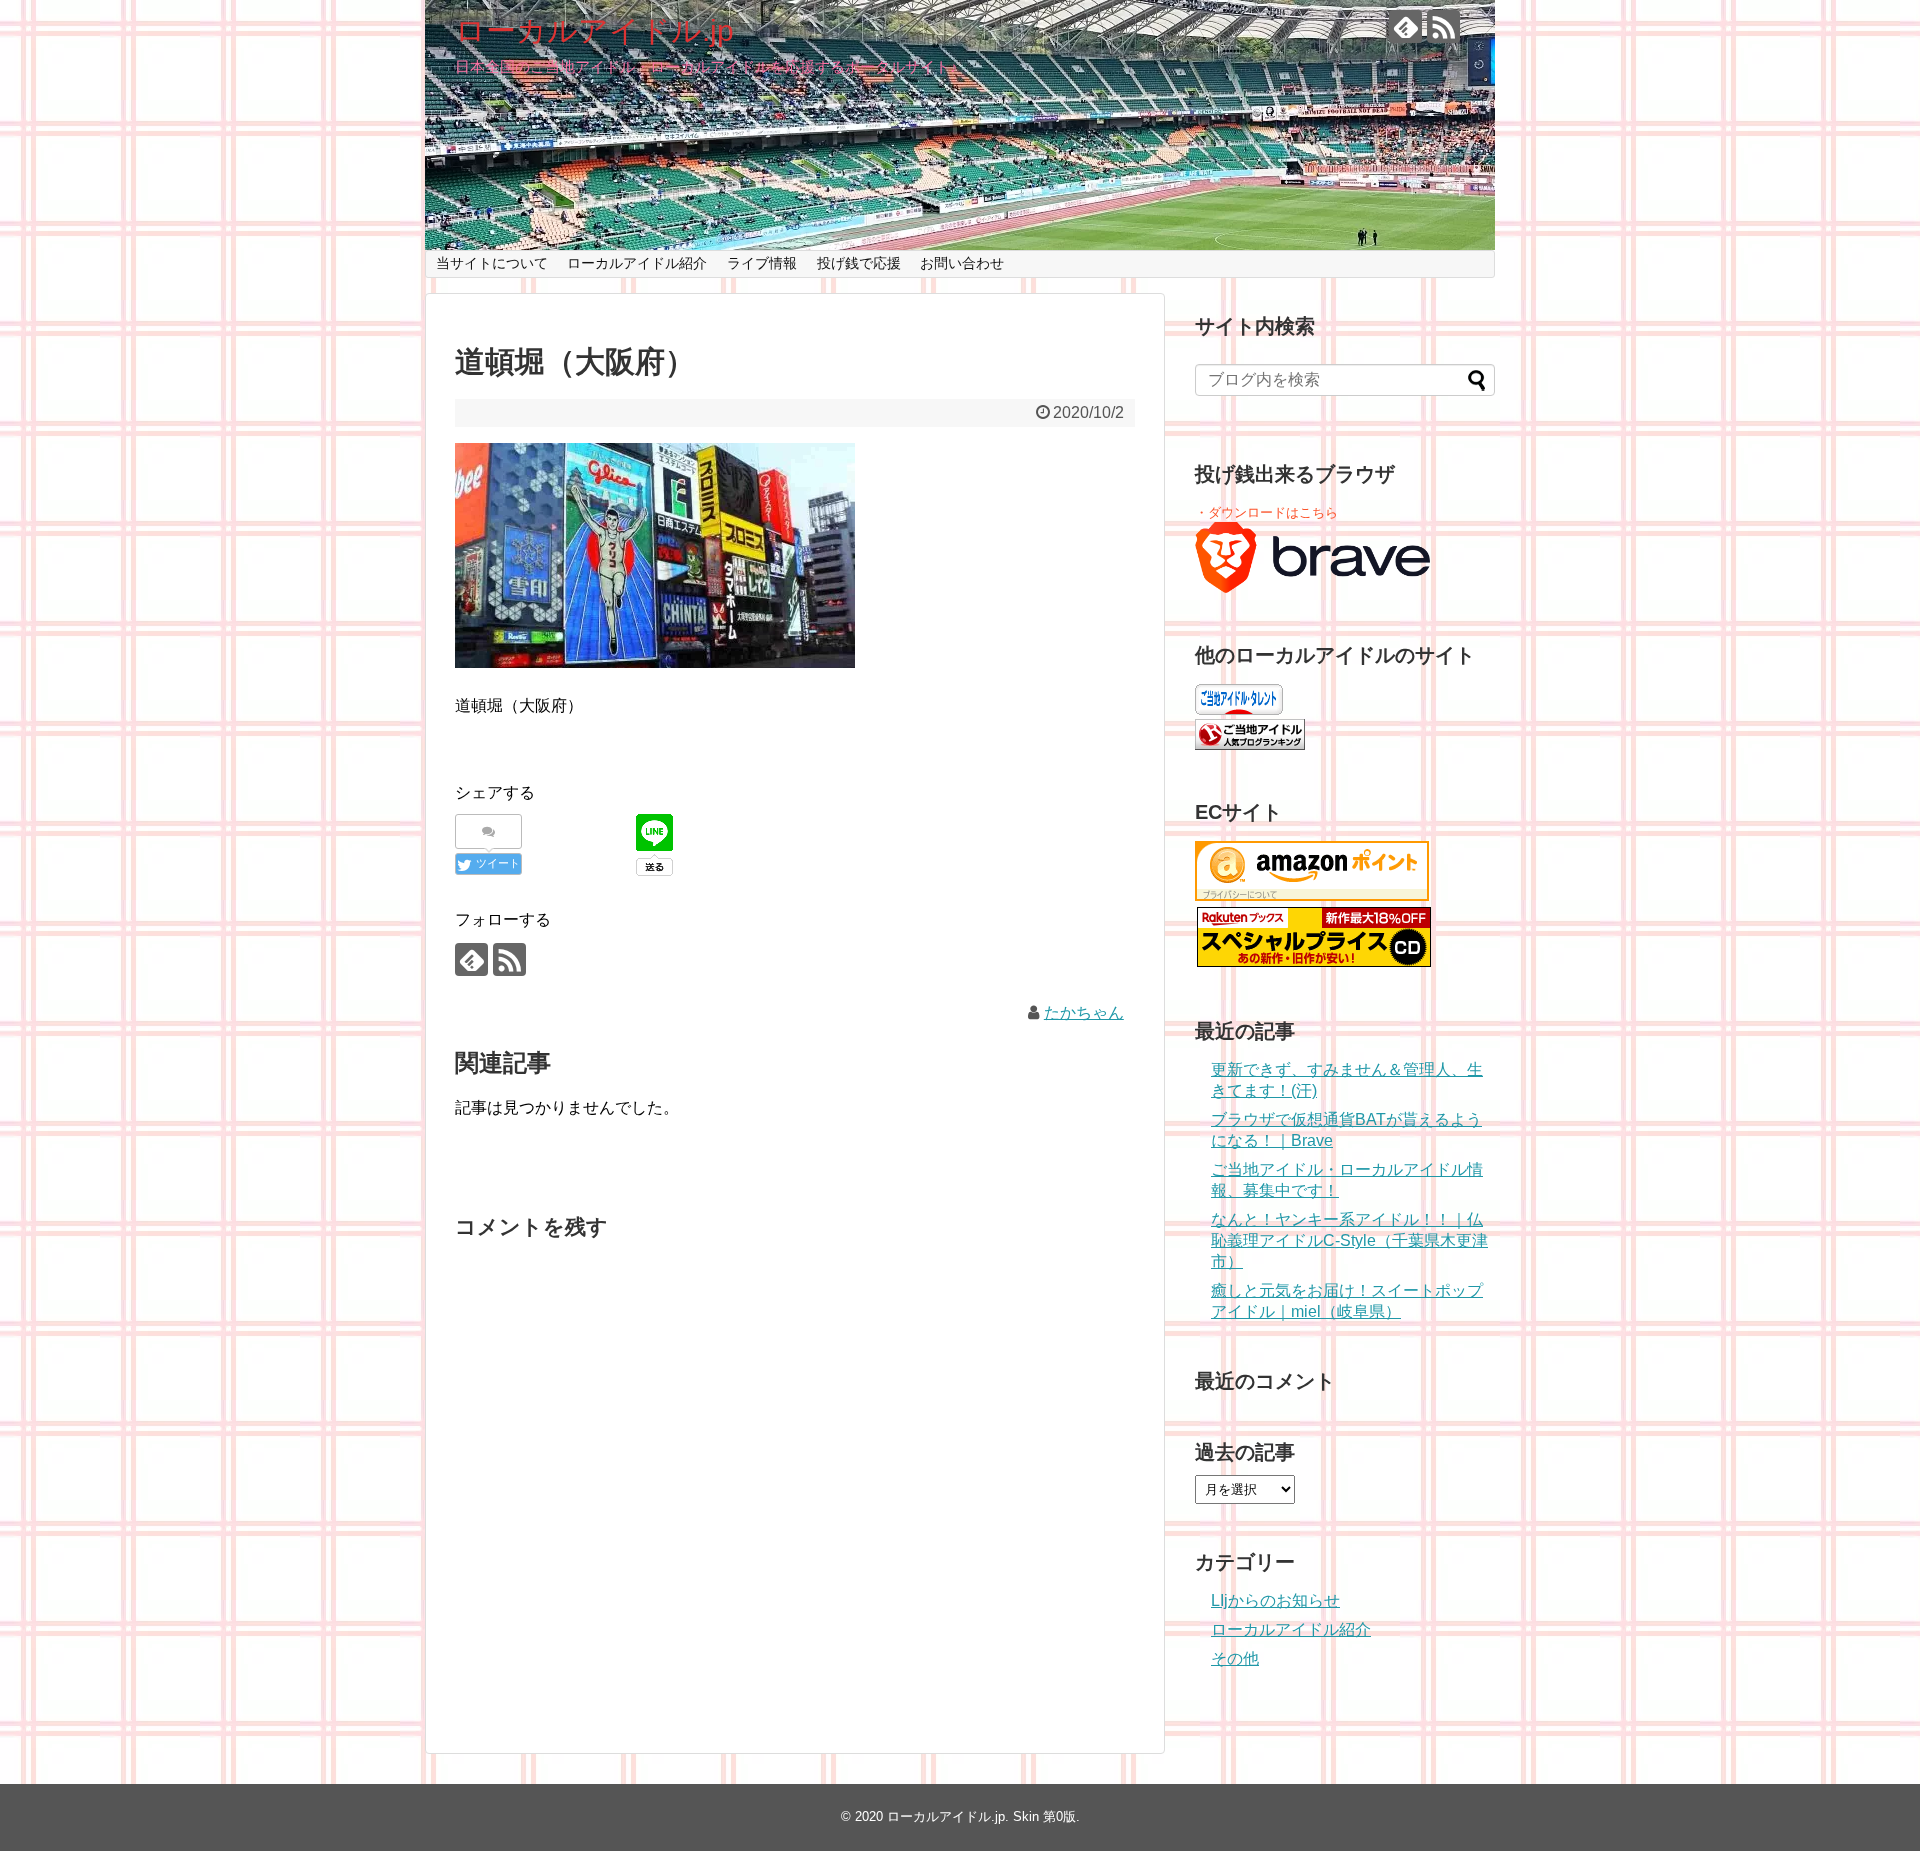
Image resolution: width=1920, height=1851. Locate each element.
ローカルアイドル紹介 (637, 263)
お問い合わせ (962, 263)
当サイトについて (492, 263)
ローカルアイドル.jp (594, 30)
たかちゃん (1084, 1012)
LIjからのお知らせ (1275, 1600)
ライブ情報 (762, 263)
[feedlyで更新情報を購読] (1405, 26)
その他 (1235, 1658)
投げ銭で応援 (859, 263)
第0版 (1059, 1816)
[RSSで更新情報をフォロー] (1443, 26)
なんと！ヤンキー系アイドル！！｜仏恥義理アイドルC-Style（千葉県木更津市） (1349, 1240)
